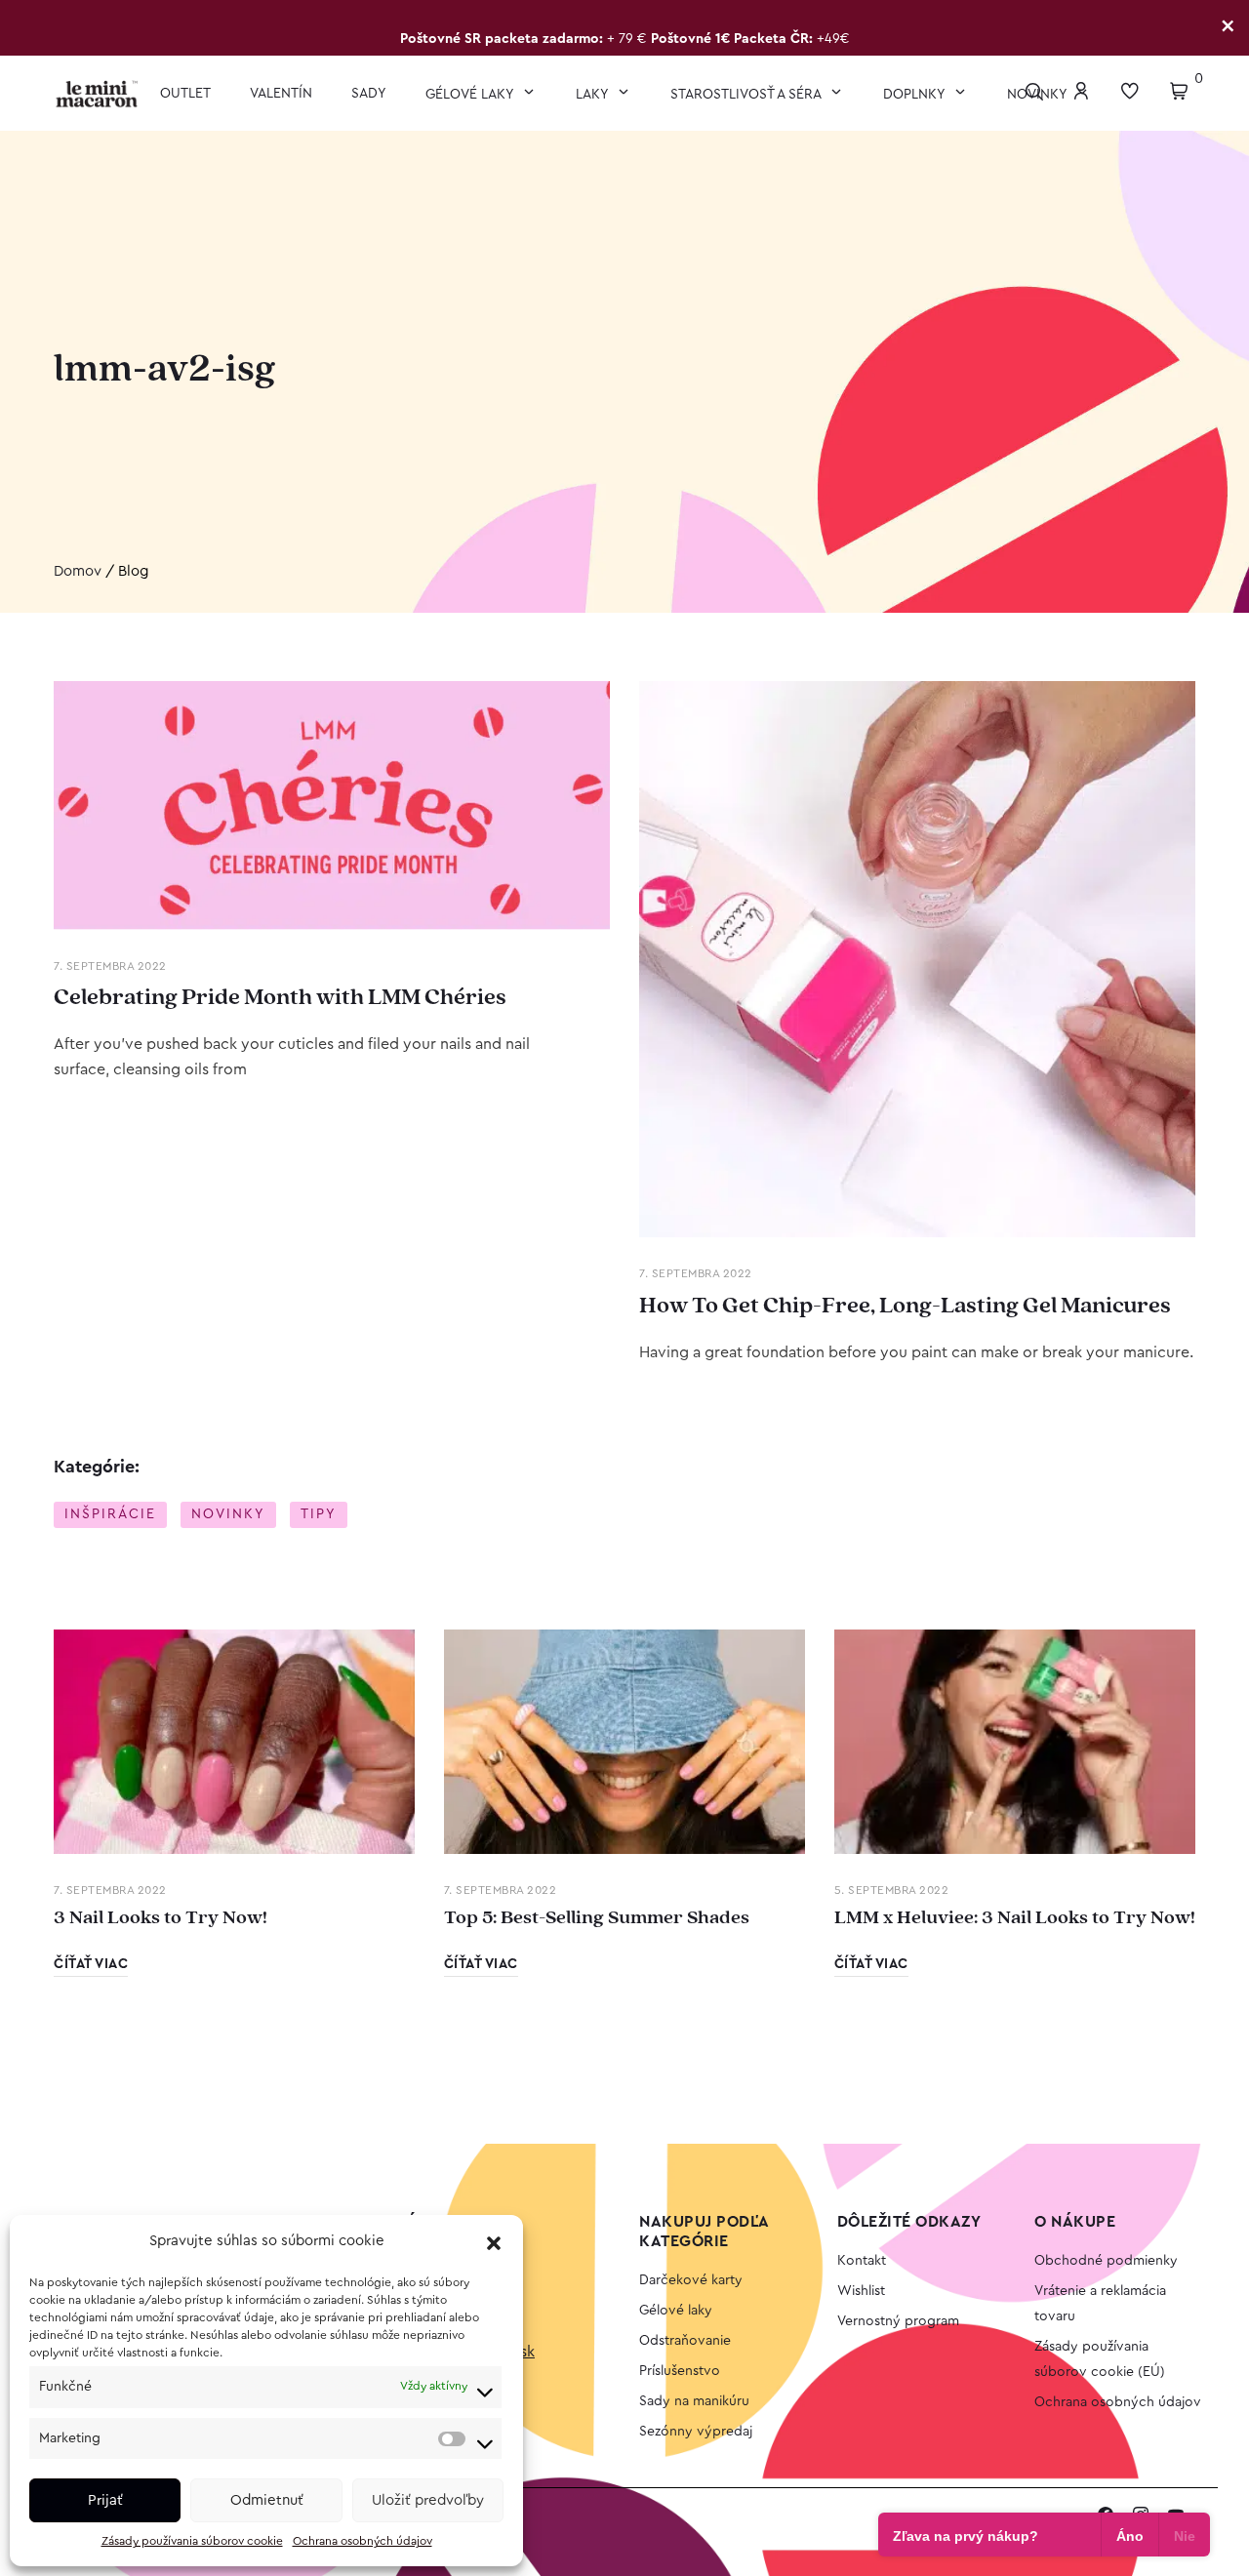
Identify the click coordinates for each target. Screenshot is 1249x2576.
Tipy (319, 1514)
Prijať (105, 2500)
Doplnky (916, 95)
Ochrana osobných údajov (363, 2541)
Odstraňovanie (685, 2341)
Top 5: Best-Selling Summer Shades (597, 1918)
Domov (78, 571)
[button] (494, 2242)
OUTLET (185, 94)
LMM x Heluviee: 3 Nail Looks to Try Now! (1015, 1918)
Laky (594, 95)
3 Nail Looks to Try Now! (161, 1918)
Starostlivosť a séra (747, 95)
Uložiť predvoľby (428, 2500)
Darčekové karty (691, 2280)
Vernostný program (898, 2321)
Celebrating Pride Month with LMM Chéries (280, 997)
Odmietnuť (267, 2500)
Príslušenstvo (680, 2371)
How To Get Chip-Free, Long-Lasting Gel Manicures (905, 1306)
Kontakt (862, 2261)
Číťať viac (91, 1964)
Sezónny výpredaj (696, 2432)
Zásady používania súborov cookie (192, 2541)
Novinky (228, 1514)
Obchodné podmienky (1106, 2261)
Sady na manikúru (694, 2401)
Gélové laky (471, 95)
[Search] (1039, 93)
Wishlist (861, 2291)
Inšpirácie (110, 1514)
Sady (369, 94)
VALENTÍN (281, 94)
